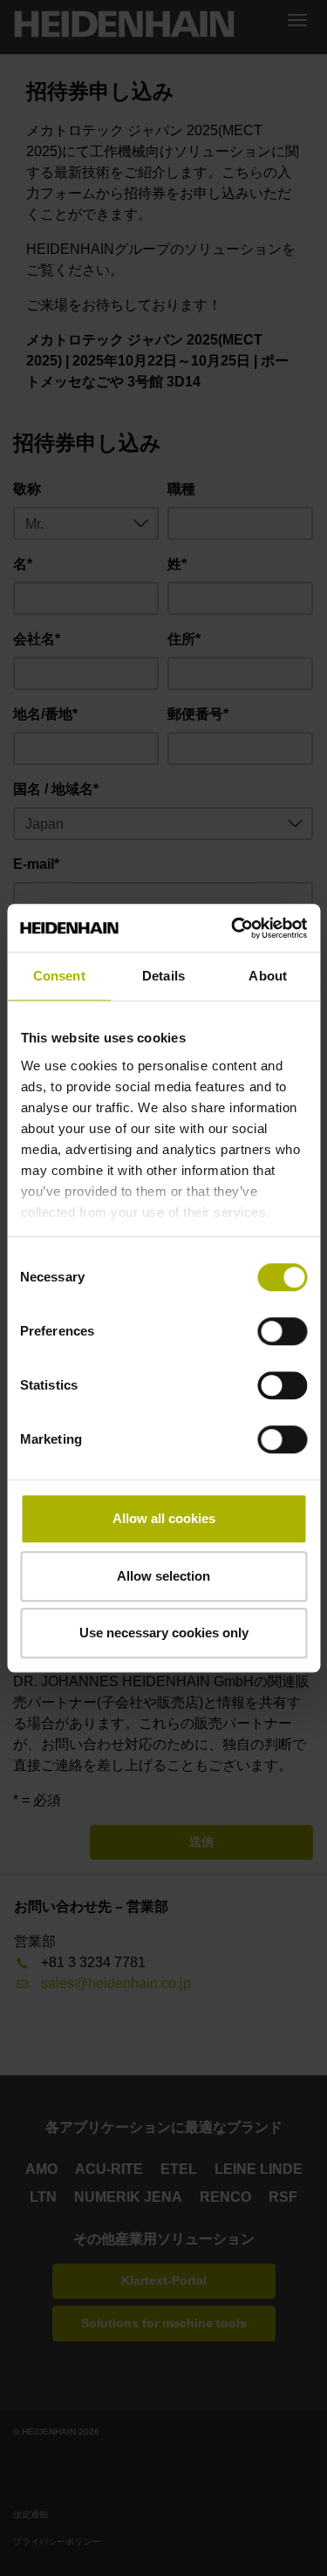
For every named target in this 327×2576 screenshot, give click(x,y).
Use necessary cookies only (164, 1633)
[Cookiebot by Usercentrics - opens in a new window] (233, 928)
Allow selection (163, 1576)
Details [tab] (163, 976)
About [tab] (268, 976)
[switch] (282, 1331)
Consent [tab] (59, 976)
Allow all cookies (164, 1518)
